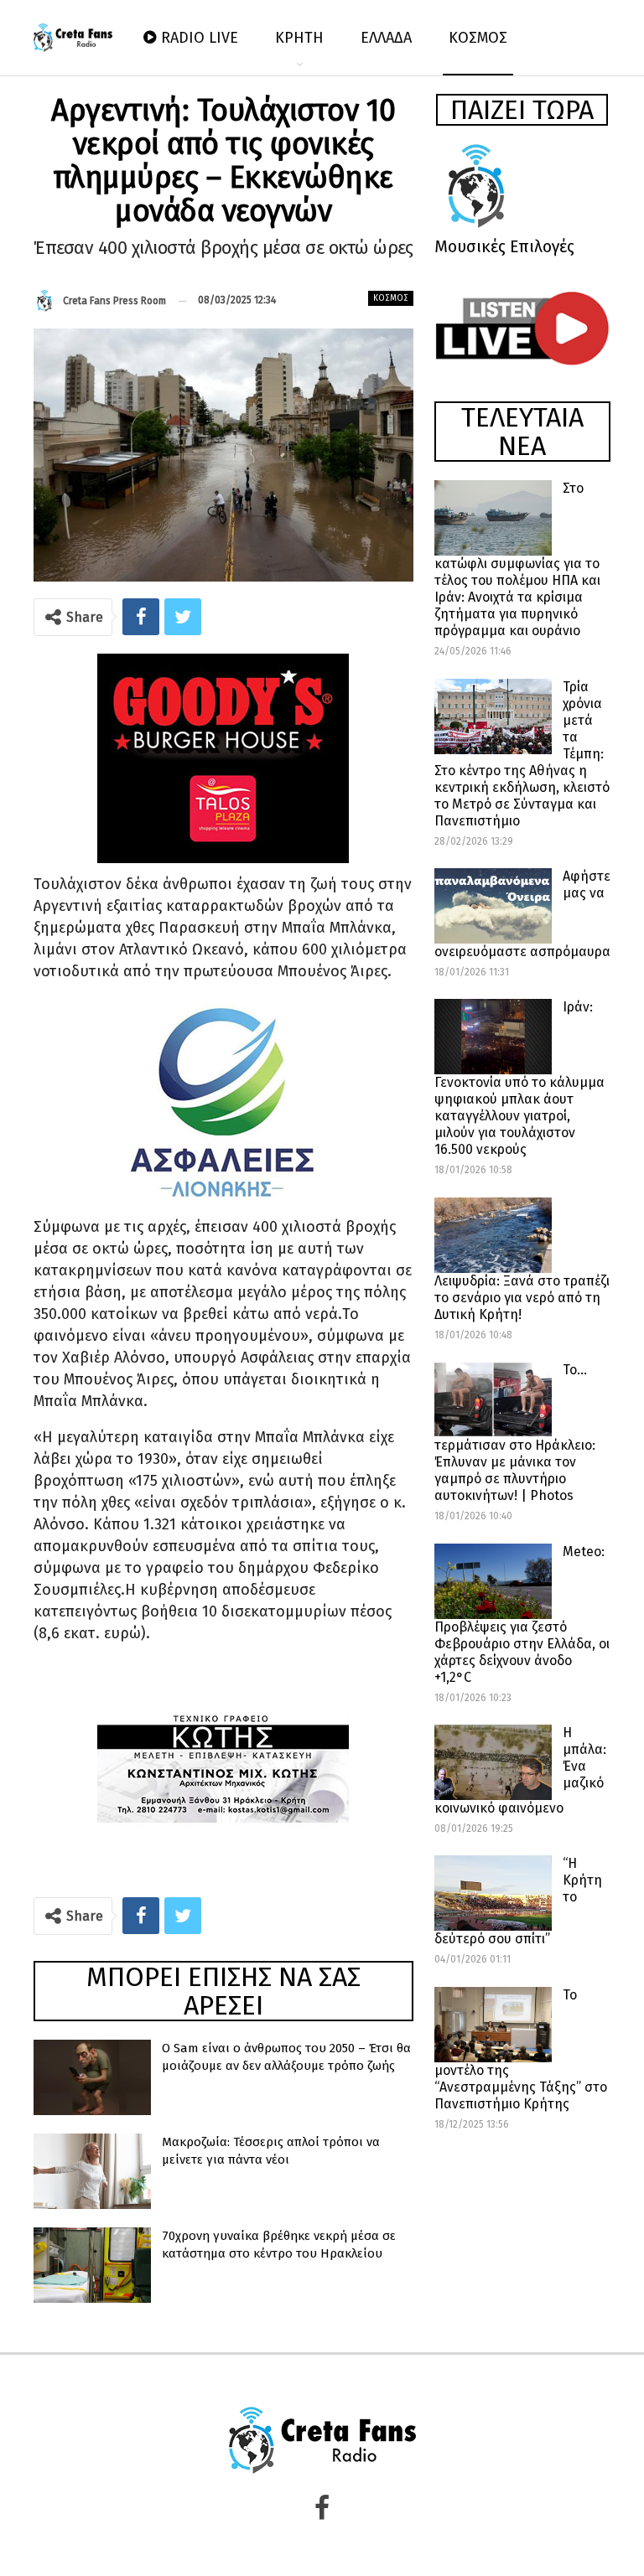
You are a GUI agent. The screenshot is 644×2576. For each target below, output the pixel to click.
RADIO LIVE (200, 38)
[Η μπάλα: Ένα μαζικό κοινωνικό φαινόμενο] (493, 1762)
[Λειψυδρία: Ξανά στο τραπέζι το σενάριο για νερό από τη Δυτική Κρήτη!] (493, 1235)
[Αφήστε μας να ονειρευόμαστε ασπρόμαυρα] (493, 906)
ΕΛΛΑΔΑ (386, 38)
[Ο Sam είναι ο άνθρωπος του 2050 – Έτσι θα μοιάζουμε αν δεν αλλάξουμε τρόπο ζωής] (92, 2077)
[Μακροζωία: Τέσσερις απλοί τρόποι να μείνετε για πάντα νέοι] (92, 2171)
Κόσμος (391, 298)
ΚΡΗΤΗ (299, 38)
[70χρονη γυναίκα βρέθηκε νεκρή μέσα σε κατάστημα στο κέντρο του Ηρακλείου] (92, 2265)
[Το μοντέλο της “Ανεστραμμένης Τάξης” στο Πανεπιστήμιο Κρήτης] (493, 2025)
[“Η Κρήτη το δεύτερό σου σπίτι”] (493, 1893)
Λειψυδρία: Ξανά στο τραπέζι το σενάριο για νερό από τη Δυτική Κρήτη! (522, 1298)
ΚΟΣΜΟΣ (478, 38)
